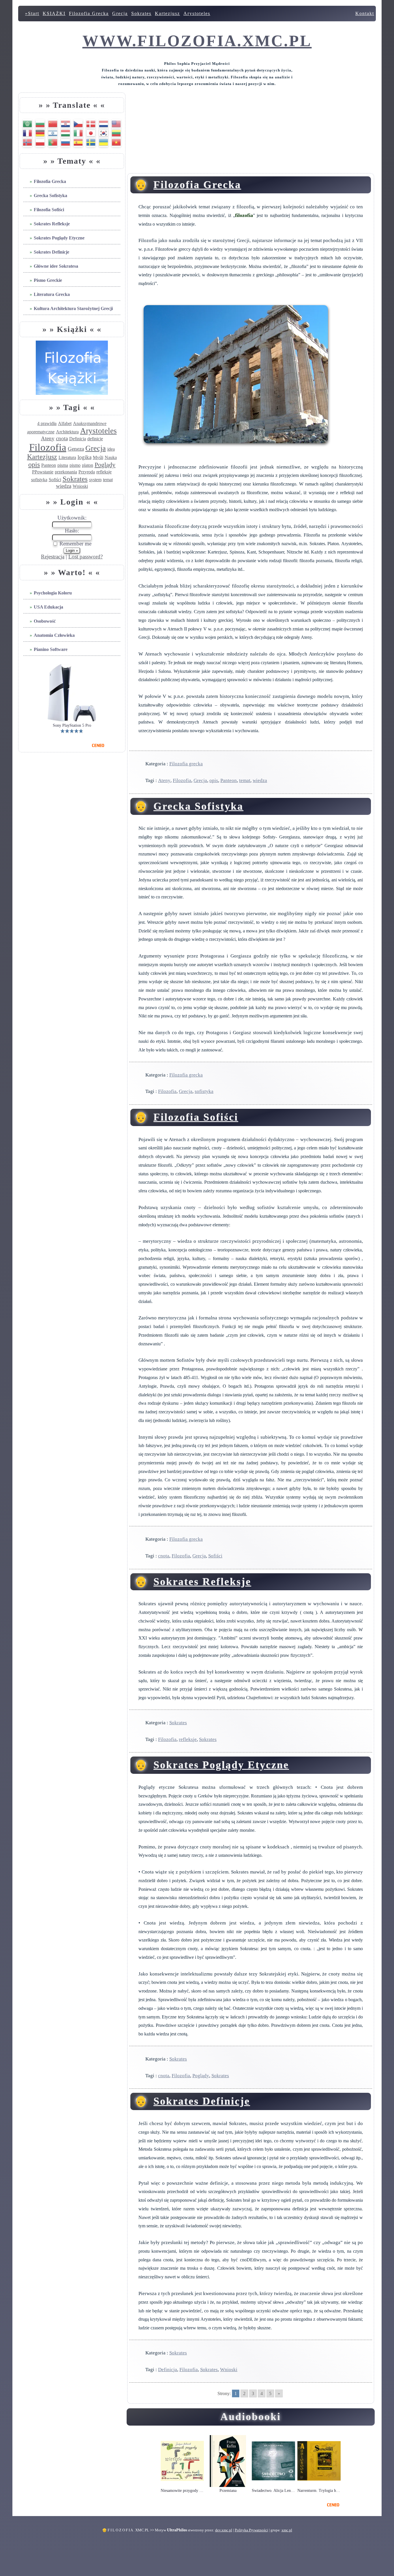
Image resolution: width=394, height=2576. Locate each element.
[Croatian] (65, 123)
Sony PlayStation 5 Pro (72, 726)
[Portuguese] (53, 142)
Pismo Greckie (48, 280)
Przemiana (228, 2491)
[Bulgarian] (40, 123)
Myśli (98, 457)
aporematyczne (41, 432)
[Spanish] (78, 142)
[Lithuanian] (116, 132)
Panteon (49, 465)
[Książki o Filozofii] (72, 393)
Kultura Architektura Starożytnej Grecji (73, 308)
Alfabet (65, 423)
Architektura (67, 432)
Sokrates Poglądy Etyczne (59, 238)
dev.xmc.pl (224, 2530)
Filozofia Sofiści (49, 210)
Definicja (78, 439)
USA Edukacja (48, 607)
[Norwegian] (27, 142)
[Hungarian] (65, 132)
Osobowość (45, 621)
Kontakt (365, 13)
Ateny (48, 438)
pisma (63, 465)
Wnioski (80, 486)
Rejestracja (53, 557)
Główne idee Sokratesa (56, 266)
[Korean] (104, 132)
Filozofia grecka (186, 764)
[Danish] (91, 123)
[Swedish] (91, 142)
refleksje (104, 472)
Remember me (75, 544)
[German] (40, 132)
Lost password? (86, 557)
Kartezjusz (167, 13)
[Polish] (40, 142)
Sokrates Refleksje (52, 224)
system (95, 480)
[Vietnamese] (116, 142)
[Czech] (78, 123)
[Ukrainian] (104, 142)
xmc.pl (287, 2530)
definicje (95, 439)
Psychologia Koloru (53, 593)
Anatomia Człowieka (54, 635)
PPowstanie (43, 472)
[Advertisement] (251, 133)
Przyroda (87, 472)
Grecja (120, 13)
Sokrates (141, 13)
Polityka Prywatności (251, 2530)
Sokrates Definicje (51, 252)
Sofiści (55, 480)
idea (111, 449)
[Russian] (65, 142)
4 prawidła (47, 423)
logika (85, 457)
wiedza (64, 486)
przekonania (66, 472)
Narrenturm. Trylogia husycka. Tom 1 (319, 2491)
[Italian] (78, 132)
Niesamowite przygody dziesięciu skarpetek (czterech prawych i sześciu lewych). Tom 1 (182, 2491)
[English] (116, 123)
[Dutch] (104, 123)
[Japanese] (91, 132)
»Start (32, 13)
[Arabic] (27, 123)
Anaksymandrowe (90, 423)
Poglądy (105, 465)
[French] (27, 132)
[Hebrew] (53, 132)
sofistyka (39, 480)
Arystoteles (197, 13)
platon (88, 465)
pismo (75, 465)
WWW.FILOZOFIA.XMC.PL (197, 41)
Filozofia (48, 447)
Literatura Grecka (52, 294)
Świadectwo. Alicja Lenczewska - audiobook (273, 2491)
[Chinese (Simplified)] (53, 123)
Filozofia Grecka (89, 13)
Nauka (111, 457)
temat (108, 480)
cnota (62, 438)
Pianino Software (51, 649)
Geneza (76, 449)
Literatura (67, 457)
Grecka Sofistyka (50, 196)
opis (34, 464)
